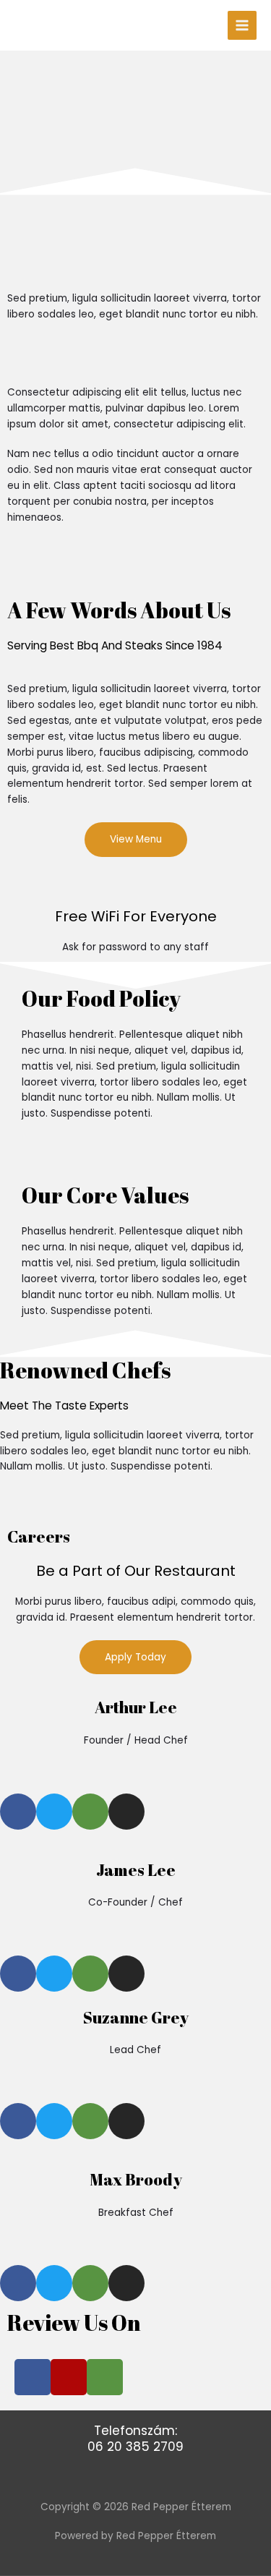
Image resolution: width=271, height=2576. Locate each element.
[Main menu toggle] (242, 26)
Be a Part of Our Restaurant (136, 1571)
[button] (25, 569)
